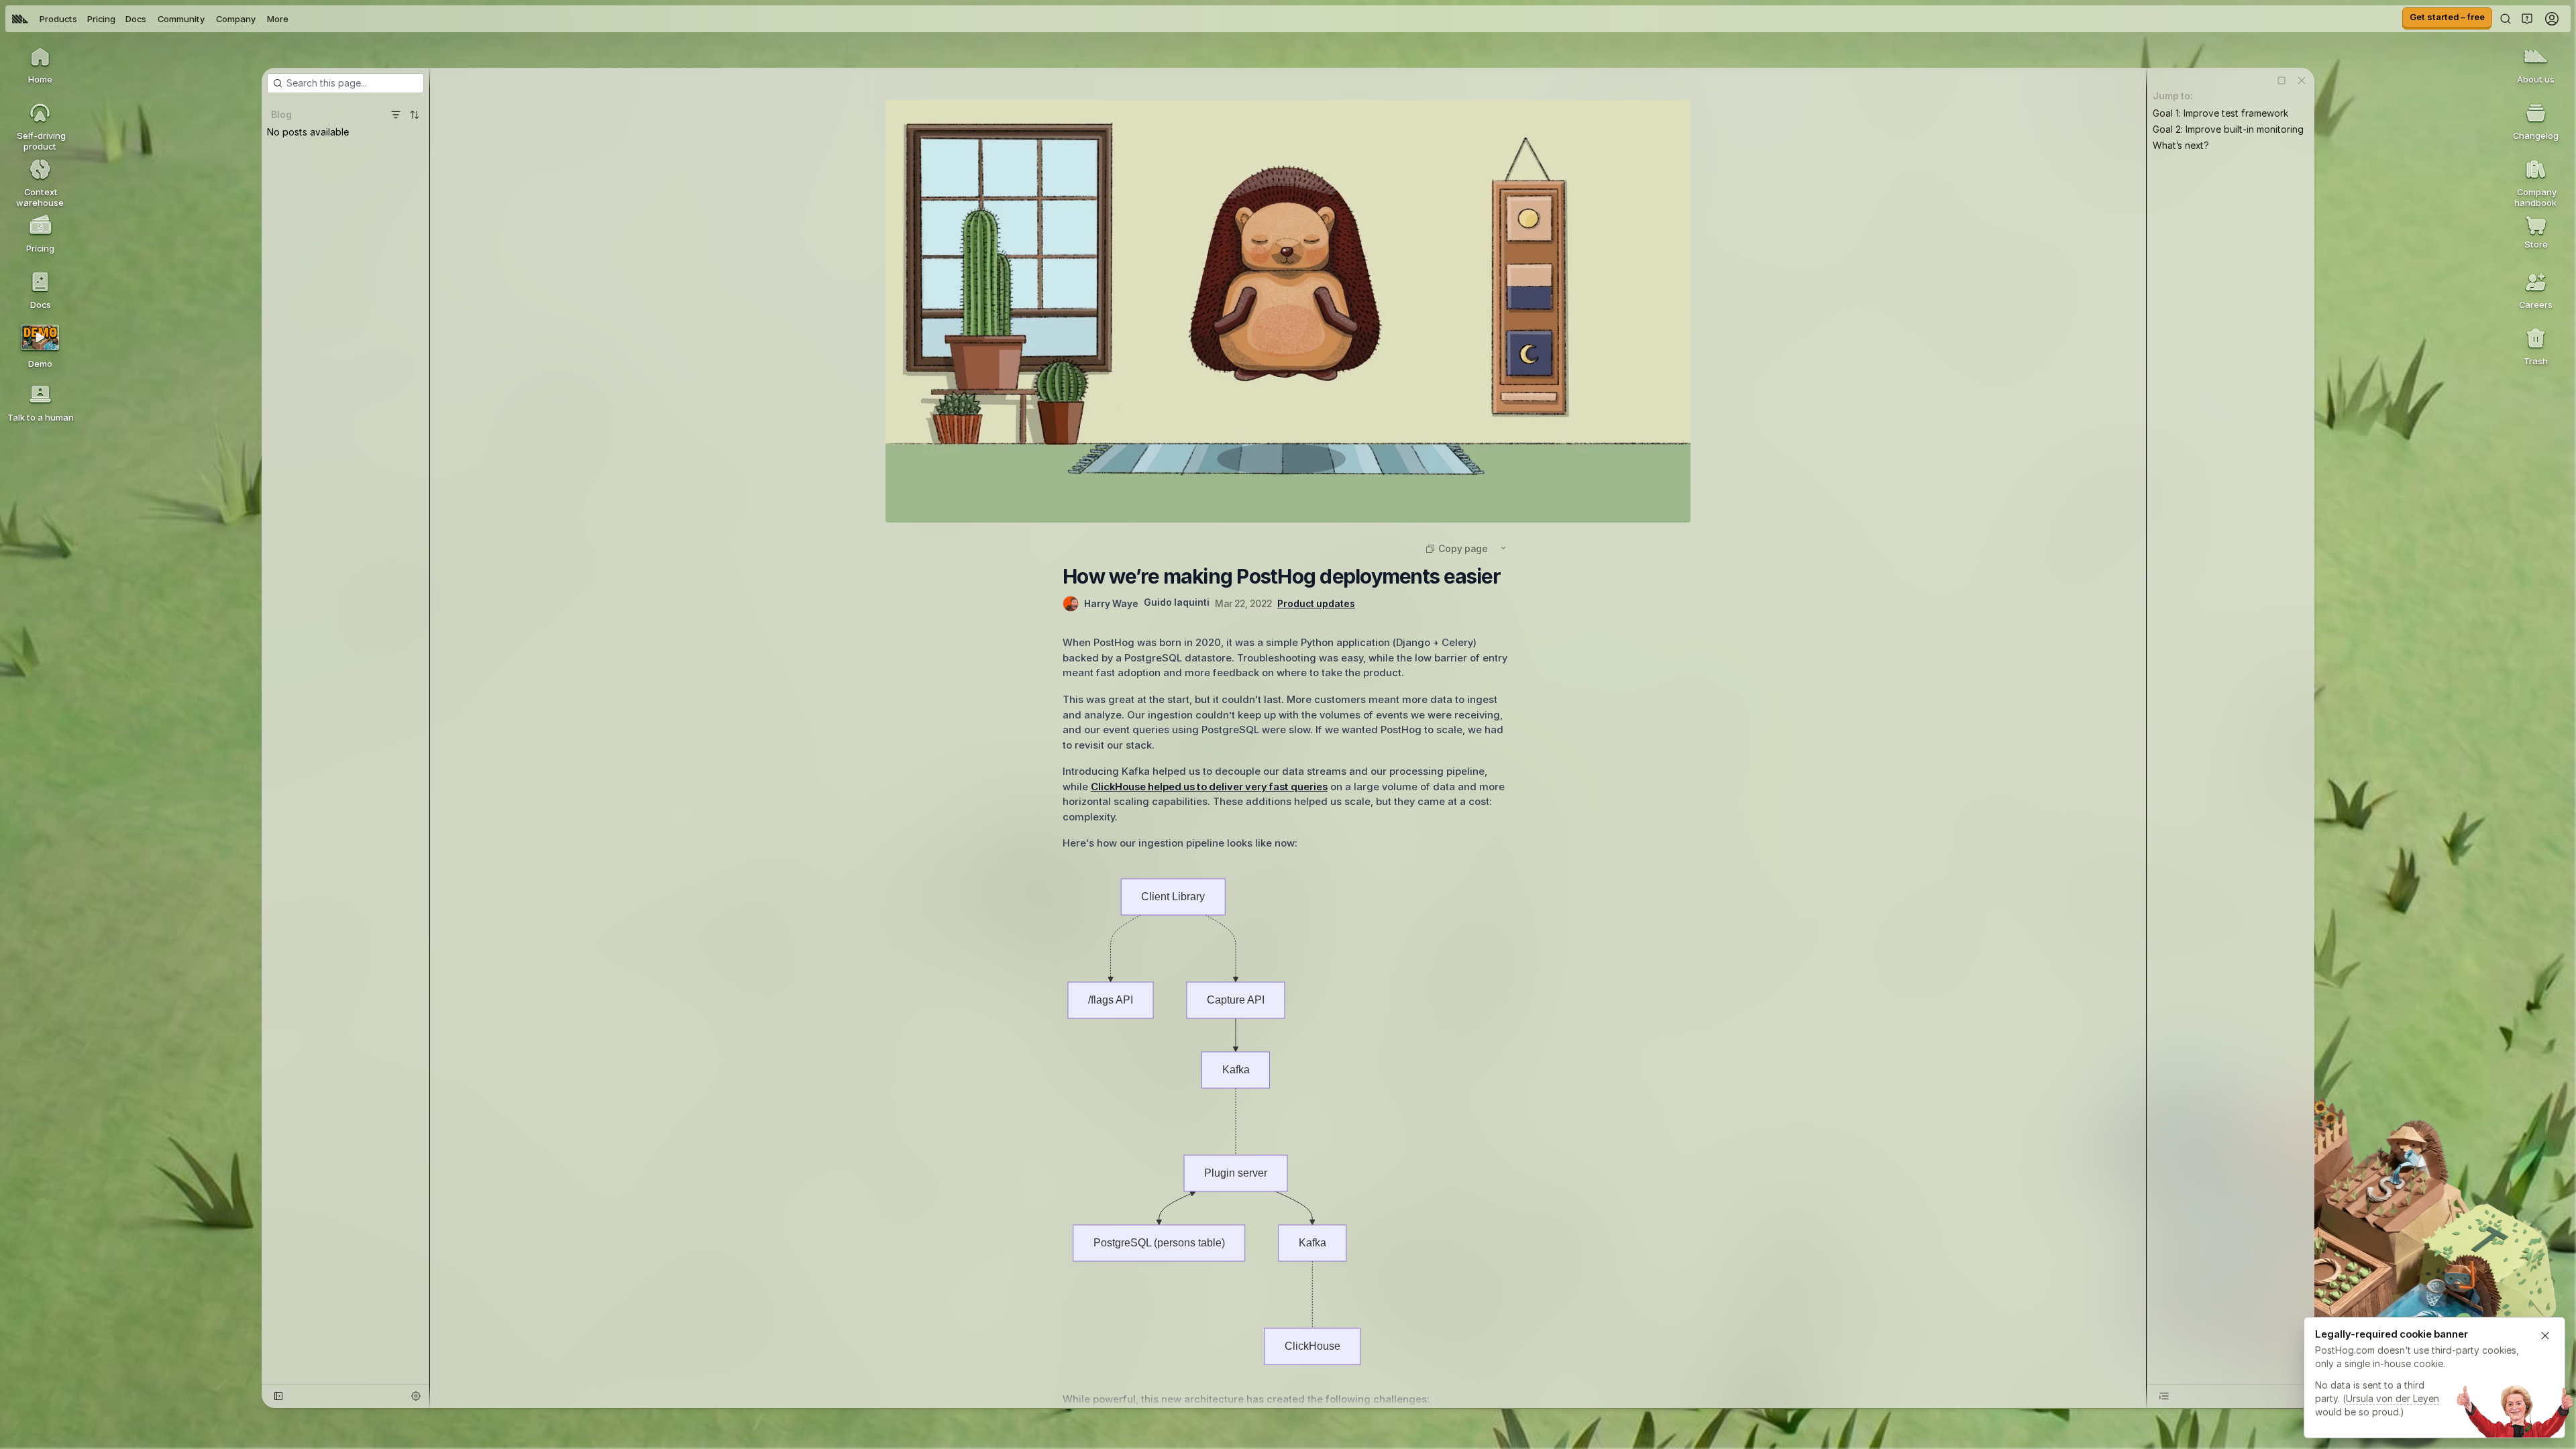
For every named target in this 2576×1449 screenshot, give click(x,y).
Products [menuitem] (58, 19)
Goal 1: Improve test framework (2220, 113)
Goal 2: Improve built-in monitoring (2228, 129)
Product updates (1316, 603)
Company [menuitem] (236, 19)
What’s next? (2181, 145)
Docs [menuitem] (136, 19)
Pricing (101, 19)
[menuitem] (20, 19)
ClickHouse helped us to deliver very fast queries (1209, 787)
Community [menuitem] (181, 19)
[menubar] (150, 19)
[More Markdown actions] (1503, 548)
